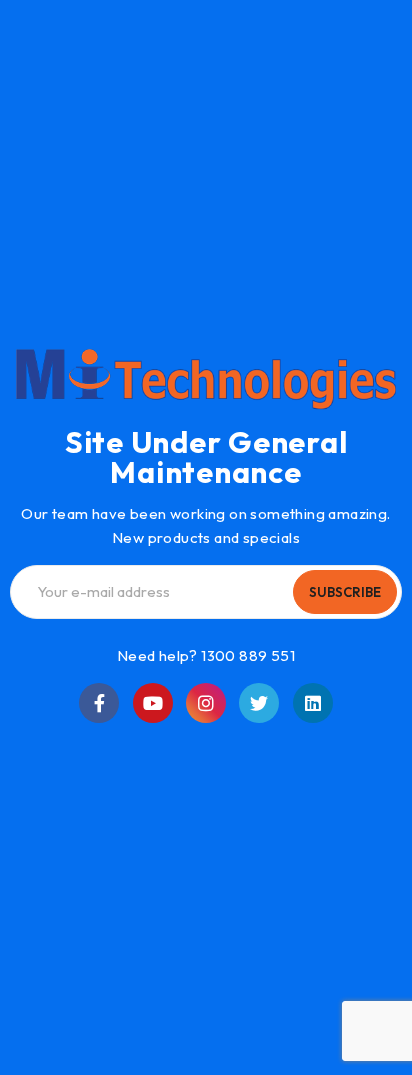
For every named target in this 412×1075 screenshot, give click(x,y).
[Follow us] (259, 703)
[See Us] (206, 703)
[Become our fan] (99, 703)
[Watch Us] (153, 703)
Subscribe (345, 592)
